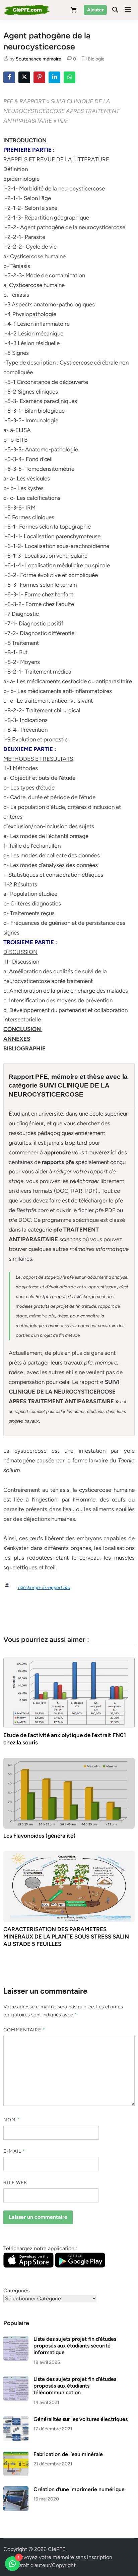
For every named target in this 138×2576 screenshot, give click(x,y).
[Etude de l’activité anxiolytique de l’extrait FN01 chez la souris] (69, 1692)
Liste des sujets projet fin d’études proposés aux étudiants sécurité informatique (75, 2346)
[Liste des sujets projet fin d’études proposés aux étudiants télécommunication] (16, 2380)
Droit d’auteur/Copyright (47, 2565)
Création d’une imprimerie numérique (79, 2489)
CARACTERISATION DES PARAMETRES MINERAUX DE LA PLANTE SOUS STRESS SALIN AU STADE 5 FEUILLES (66, 1937)
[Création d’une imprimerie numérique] (16, 2490)
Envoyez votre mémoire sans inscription (65, 2557)
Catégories (16, 2291)
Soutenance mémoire (39, 59)
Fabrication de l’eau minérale (68, 2454)
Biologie (96, 59)
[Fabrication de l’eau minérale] (16, 2455)
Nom (12, 2120)
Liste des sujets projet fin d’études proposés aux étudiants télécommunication (75, 2386)
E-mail (14, 2151)
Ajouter (95, 10)
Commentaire (24, 2030)
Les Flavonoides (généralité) (39, 1836)
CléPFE (57, 2549)
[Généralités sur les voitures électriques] (16, 2420)
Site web (15, 2183)
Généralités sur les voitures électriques (81, 2419)
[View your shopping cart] (74, 11)
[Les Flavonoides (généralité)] (69, 1793)
